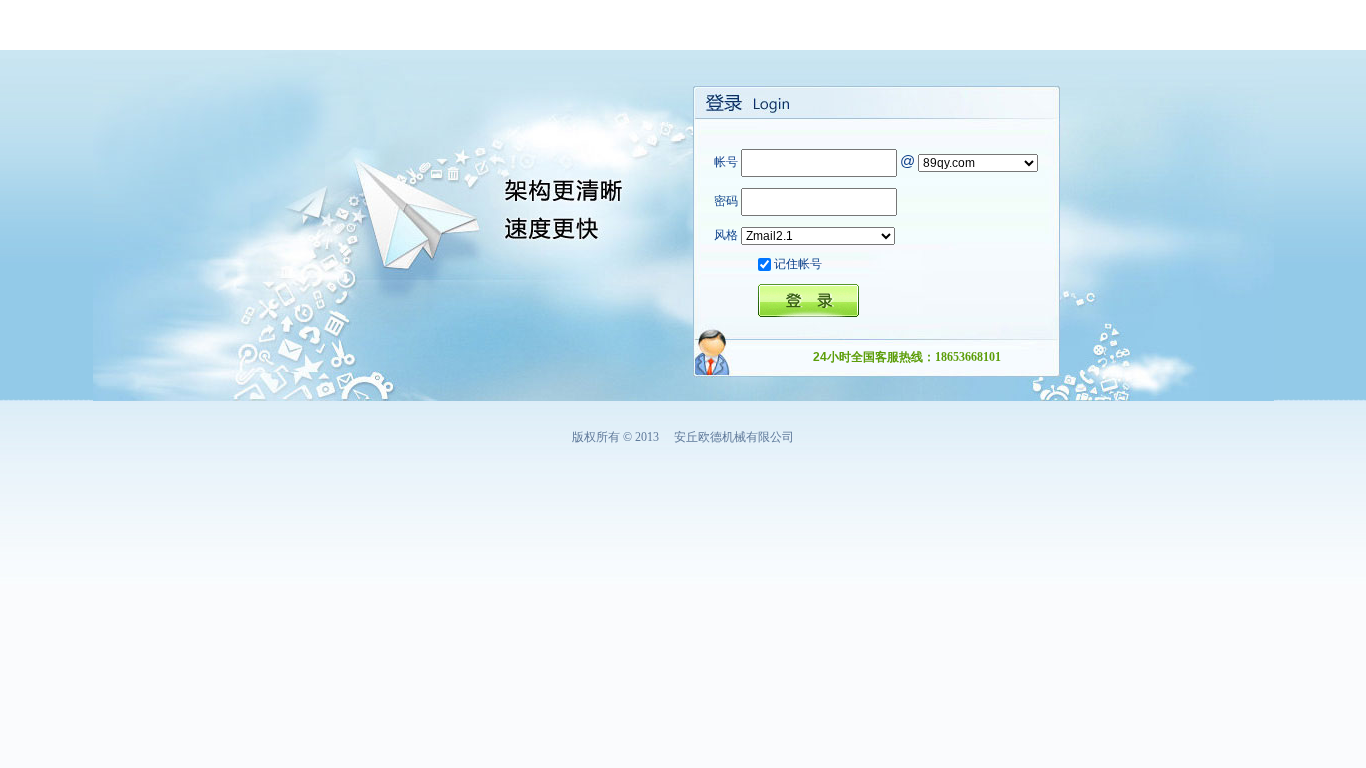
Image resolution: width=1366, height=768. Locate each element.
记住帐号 (798, 264)
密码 (726, 201)
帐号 (726, 162)
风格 (726, 235)
